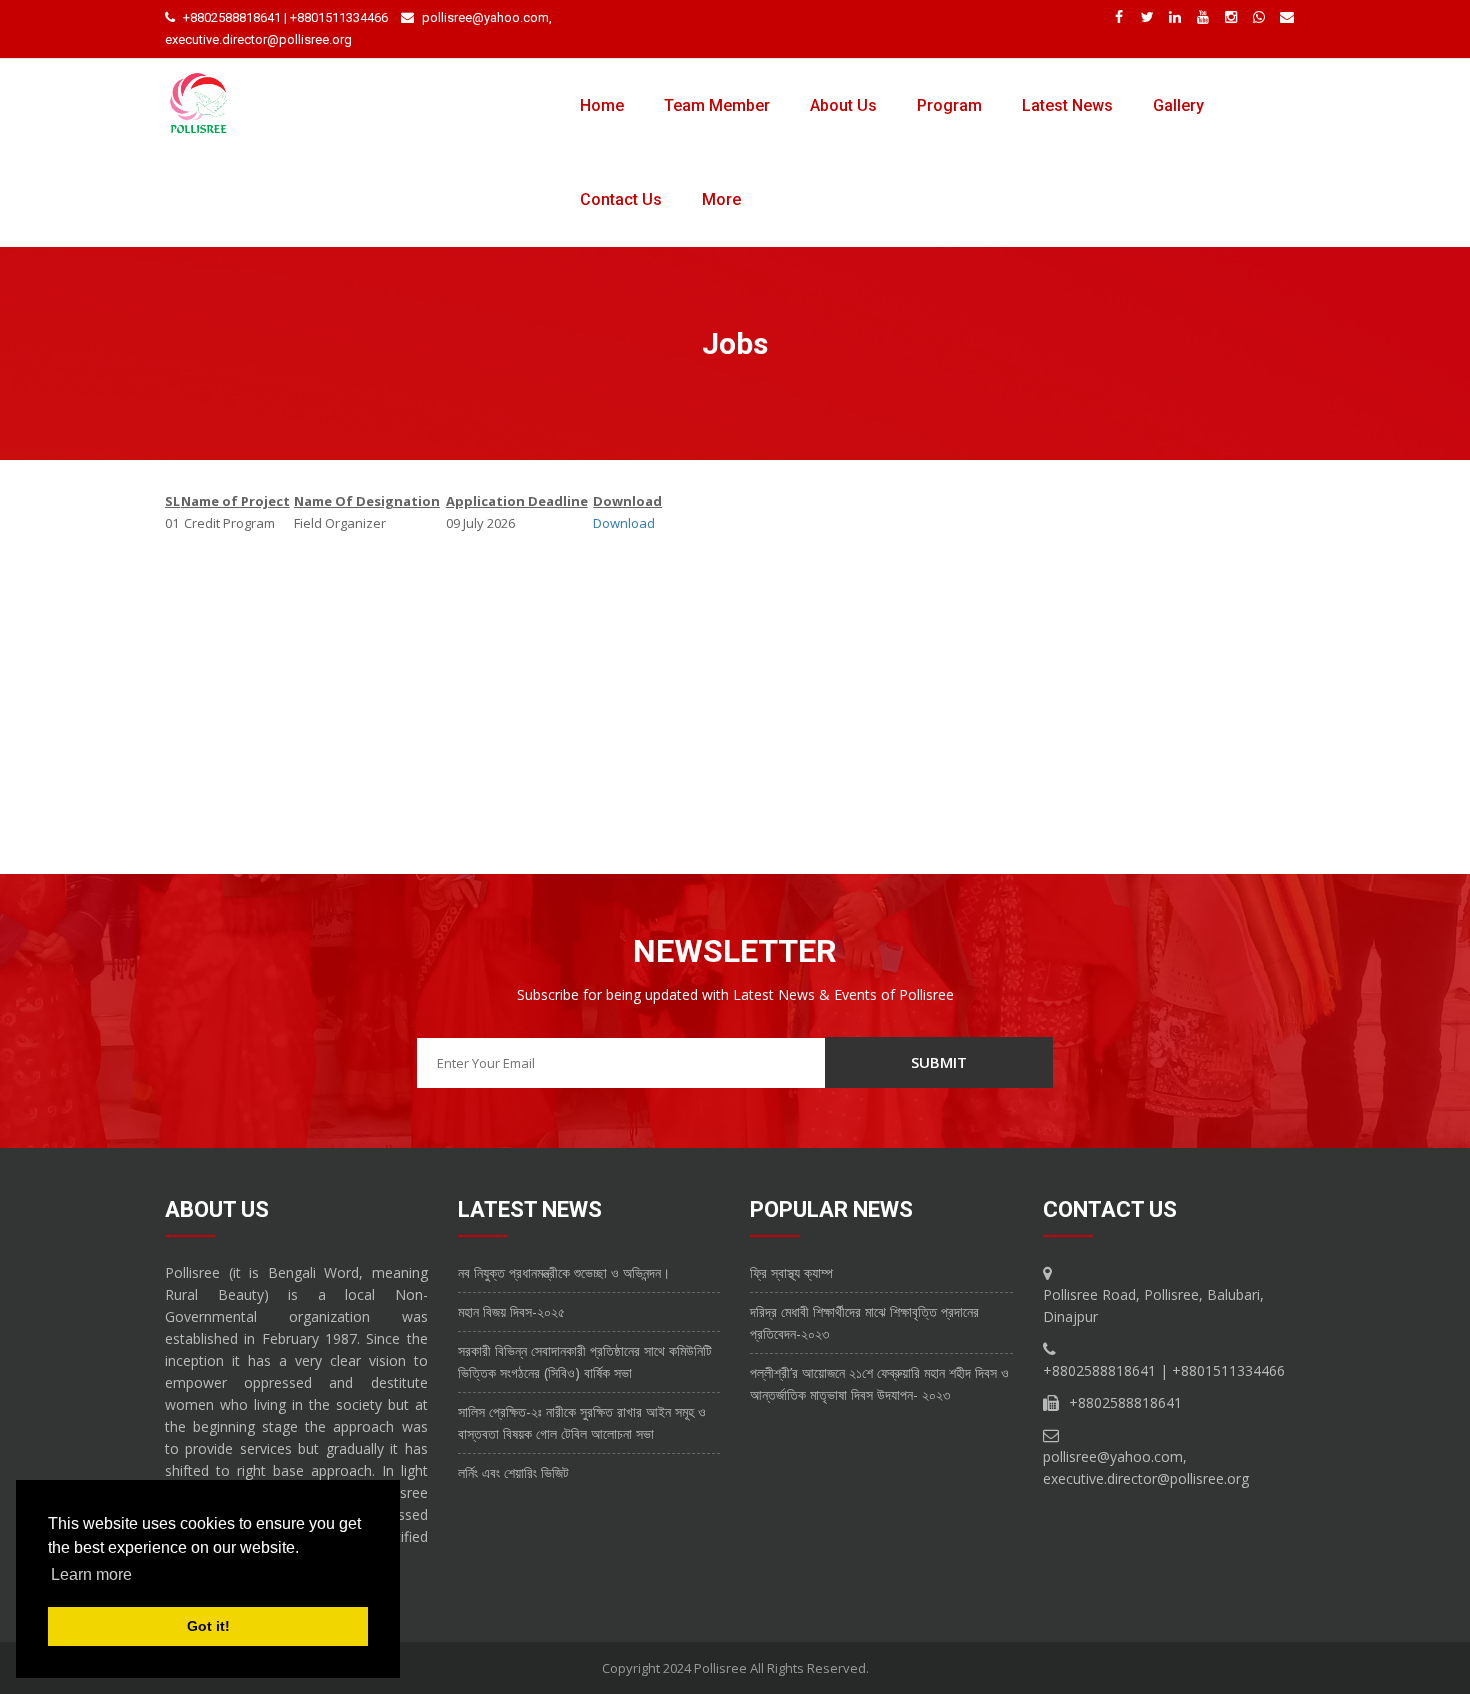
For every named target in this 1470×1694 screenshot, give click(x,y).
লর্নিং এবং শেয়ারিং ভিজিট (513, 1472)
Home (602, 105)
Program (949, 105)
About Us (843, 105)
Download (624, 523)
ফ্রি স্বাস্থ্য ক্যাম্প (791, 1272)
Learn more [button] (91, 1574)
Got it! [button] (208, 1626)
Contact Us (621, 199)
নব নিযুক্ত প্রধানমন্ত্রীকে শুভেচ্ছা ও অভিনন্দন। (564, 1272)
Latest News (1067, 105)
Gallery (1178, 105)
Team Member (717, 105)
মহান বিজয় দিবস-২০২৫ (511, 1311)
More (721, 199)
